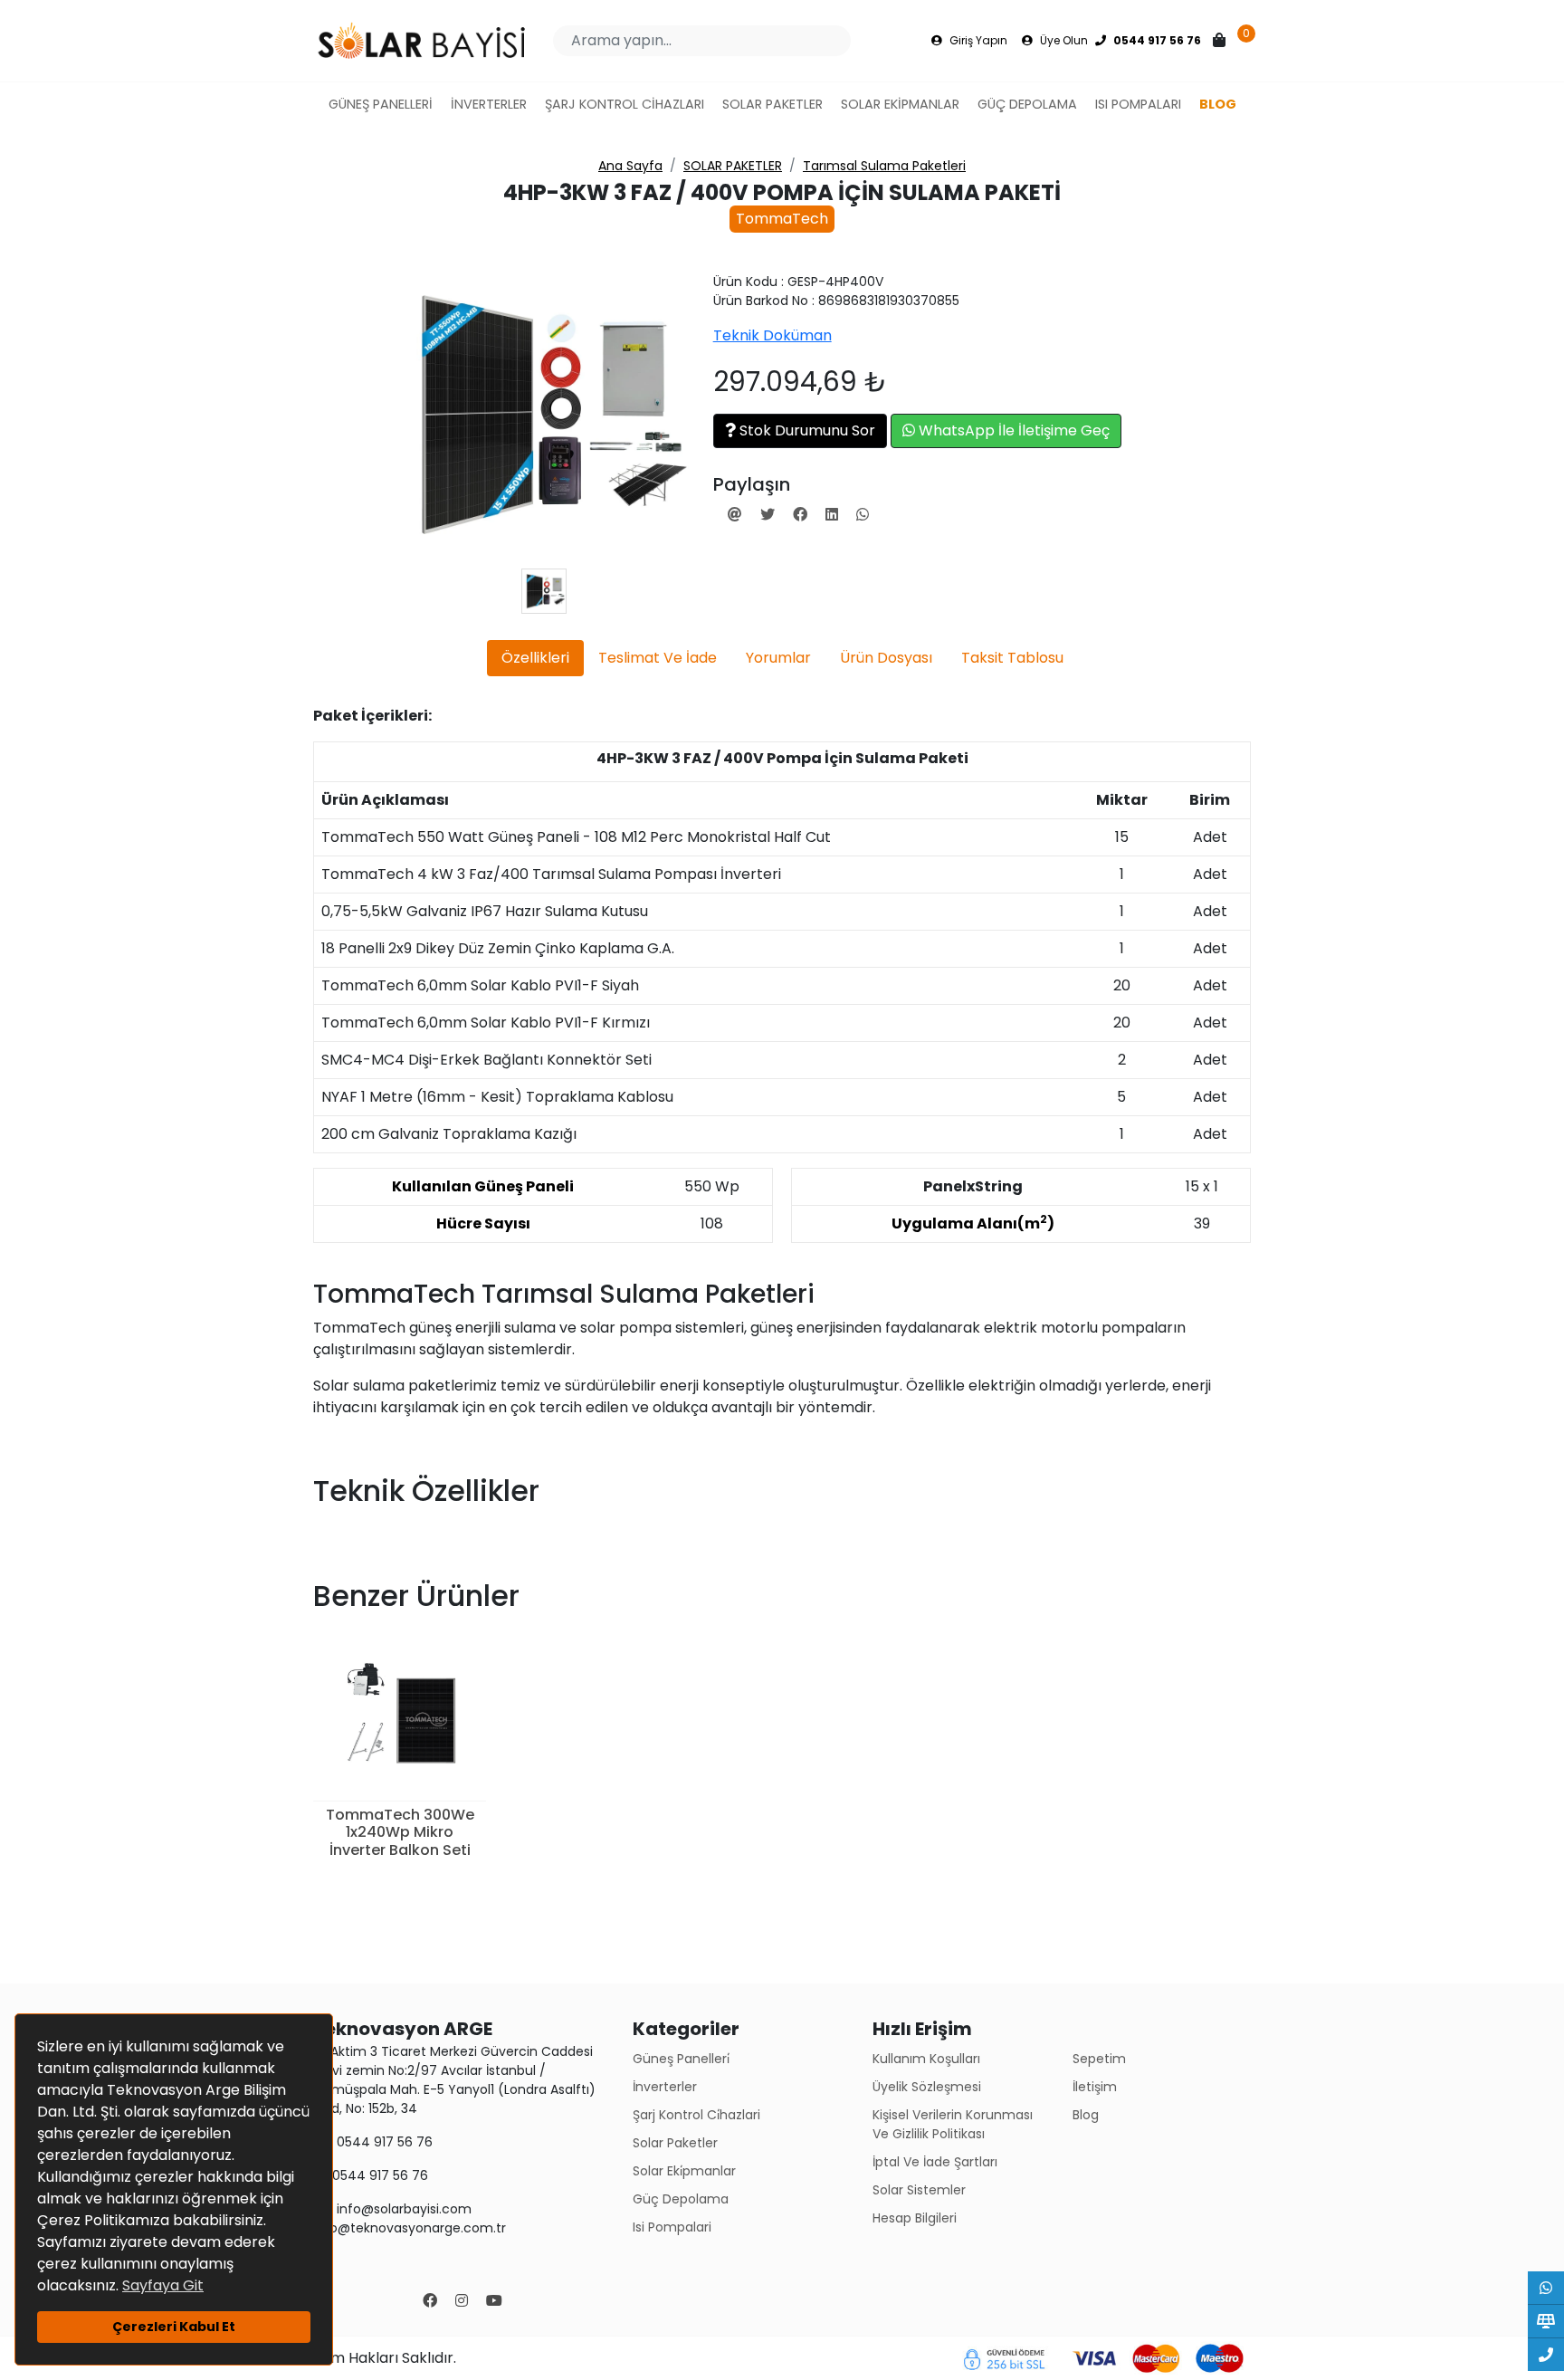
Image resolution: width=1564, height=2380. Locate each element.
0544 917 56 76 (383, 2142)
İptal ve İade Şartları (935, 2162)
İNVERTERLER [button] (489, 104)
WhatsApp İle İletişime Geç (1012, 430)
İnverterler (665, 2087)
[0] (1221, 41)
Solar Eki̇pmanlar (684, 2171)
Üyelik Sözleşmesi (927, 2087)
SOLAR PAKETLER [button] (772, 104)
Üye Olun (1063, 40)
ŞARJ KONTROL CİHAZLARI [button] (625, 104)
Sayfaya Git (163, 2285)
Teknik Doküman (772, 335)
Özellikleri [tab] (535, 658)
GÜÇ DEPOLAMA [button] (1027, 104)
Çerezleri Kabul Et (174, 2327)
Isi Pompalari (672, 2227)
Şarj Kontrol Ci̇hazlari (696, 2115)
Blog (1086, 2115)
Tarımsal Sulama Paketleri (884, 166)
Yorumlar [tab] (778, 658)
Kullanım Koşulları (926, 2059)
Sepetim (1099, 2059)
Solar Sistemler (919, 2190)
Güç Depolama (681, 2199)
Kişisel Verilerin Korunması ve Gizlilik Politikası (953, 2124)
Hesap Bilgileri (915, 2218)
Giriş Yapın (977, 40)
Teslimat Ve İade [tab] (658, 658)
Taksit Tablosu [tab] (1012, 658)
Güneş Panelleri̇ (681, 2059)
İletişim (1095, 2087)
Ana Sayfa (630, 166)
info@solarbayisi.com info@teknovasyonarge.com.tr (410, 2218)
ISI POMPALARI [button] (1138, 104)
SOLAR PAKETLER (733, 166)
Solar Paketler (675, 2143)
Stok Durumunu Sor (806, 430)
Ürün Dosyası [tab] (886, 658)
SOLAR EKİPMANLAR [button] (900, 104)
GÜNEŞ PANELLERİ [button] (381, 104)
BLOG (1218, 104)
